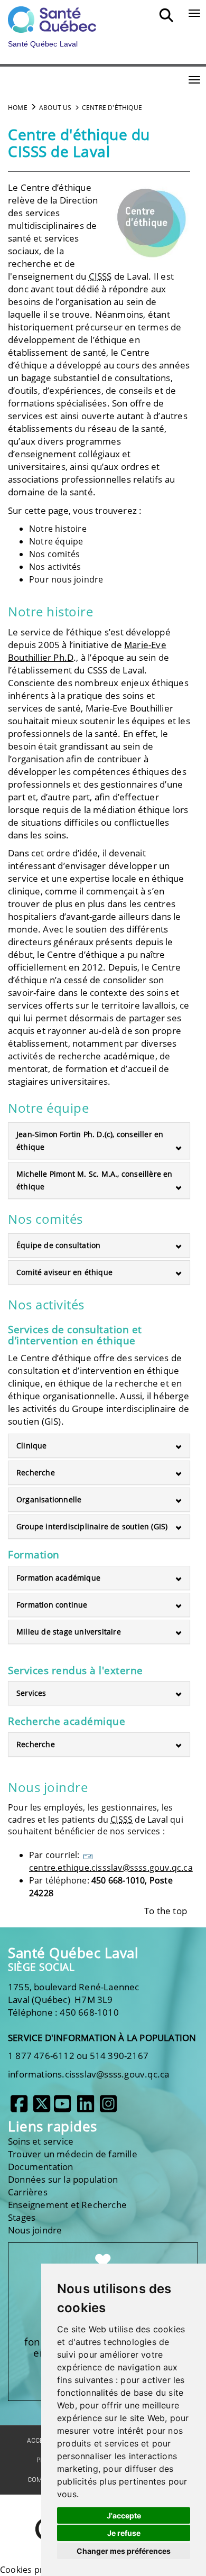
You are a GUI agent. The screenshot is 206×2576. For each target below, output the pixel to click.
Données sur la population (63, 2179)
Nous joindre (35, 2230)
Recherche (36, 1472)
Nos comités (54, 554)
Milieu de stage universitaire (69, 1632)
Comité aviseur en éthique (64, 1272)
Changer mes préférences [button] (124, 2551)
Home (18, 108)
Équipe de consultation (58, 1245)
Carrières (28, 2192)
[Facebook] (19, 2108)
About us (55, 108)
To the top (166, 1911)
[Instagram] (108, 2108)
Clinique (32, 1446)
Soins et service (41, 2141)
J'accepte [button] (124, 2515)
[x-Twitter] (42, 2108)
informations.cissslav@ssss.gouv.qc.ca (88, 2074)
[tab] (99, 1141)
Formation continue (52, 1605)
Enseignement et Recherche (67, 2205)
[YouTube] (62, 2108)
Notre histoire (58, 529)
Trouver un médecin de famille (73, 2154)
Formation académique (58, 1578)
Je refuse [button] (124, 2533)
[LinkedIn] (86, 2108)
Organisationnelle (49, 1499)
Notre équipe (56, 541)
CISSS (100, 276)
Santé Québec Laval (73, 1953)
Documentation (41, 2167)
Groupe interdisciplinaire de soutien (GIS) (92, 1526)
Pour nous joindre (66, 579)
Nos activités (55, 567)
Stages (22, 2217)
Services (31, 1693)
